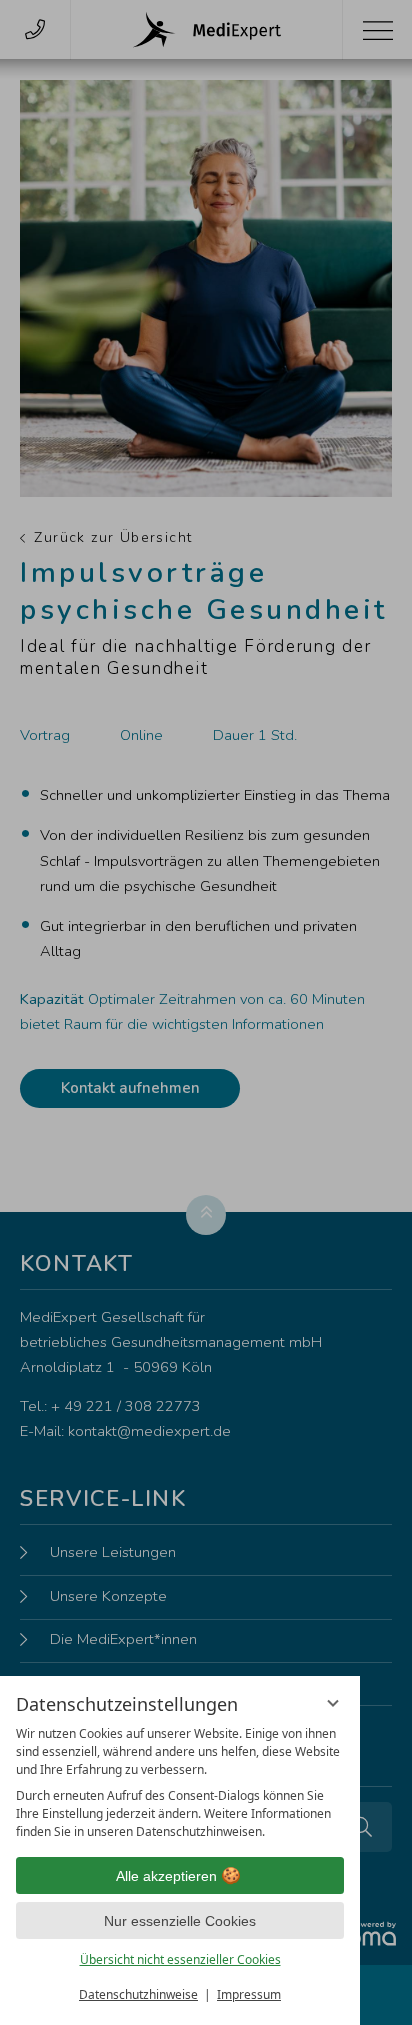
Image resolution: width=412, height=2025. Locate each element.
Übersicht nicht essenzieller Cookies (180, 1959)
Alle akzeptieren (166, 1876)
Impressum (249, 1994)
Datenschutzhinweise (138, 1994)
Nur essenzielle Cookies (180, 1921)
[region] (180, 1783)
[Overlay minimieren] (333, 1703)
